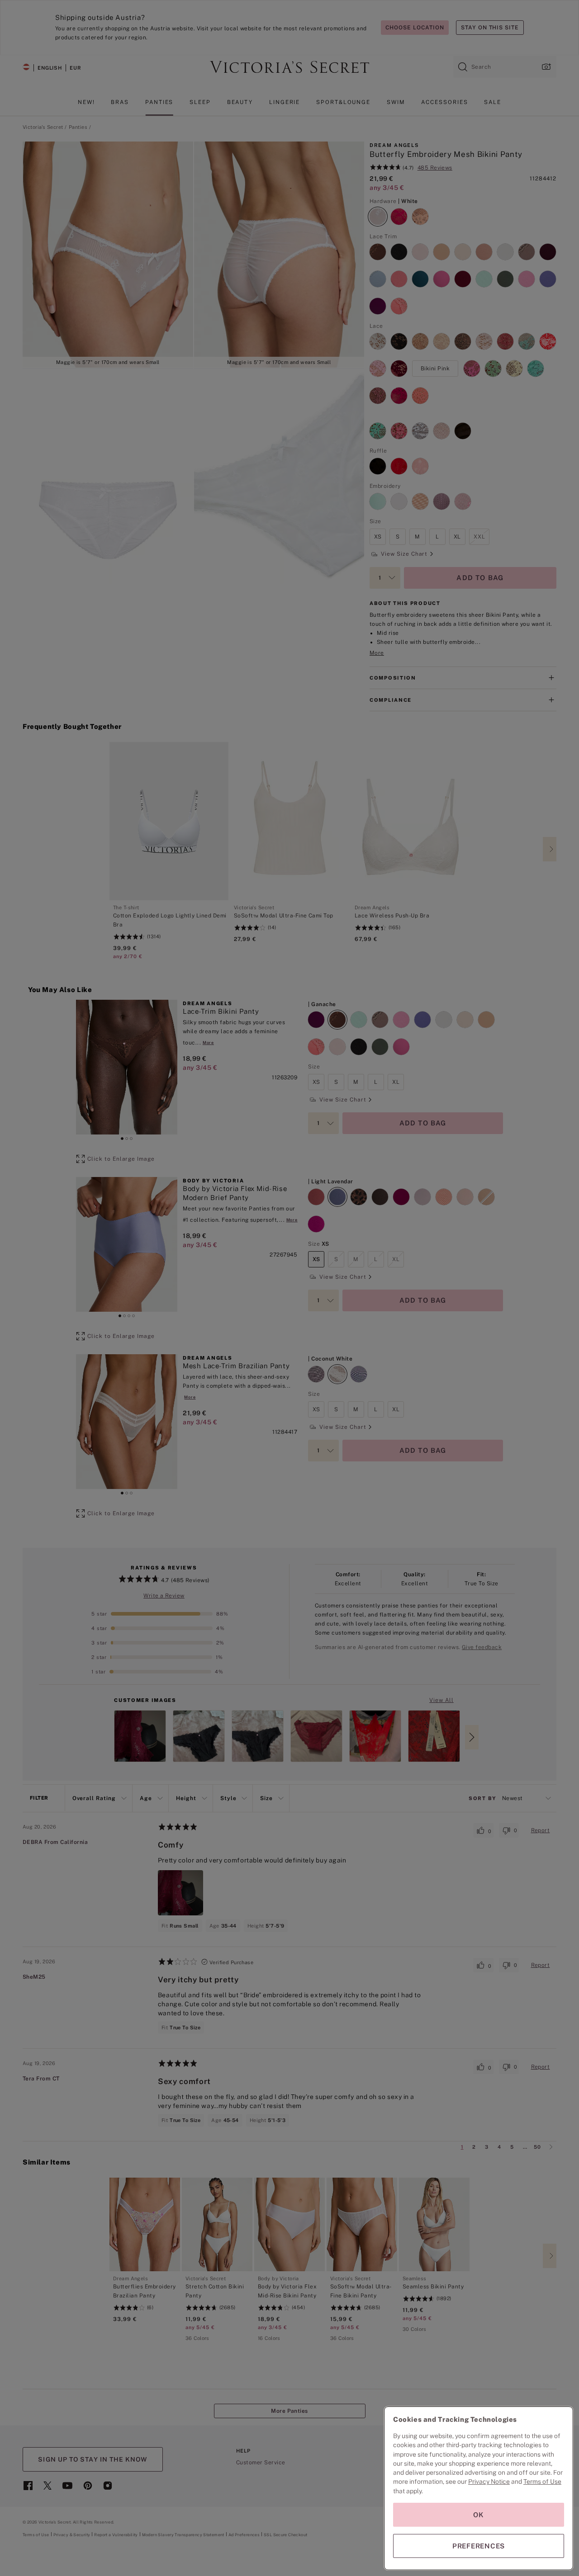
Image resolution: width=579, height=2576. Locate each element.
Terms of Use (542, 2481)
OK (479, 2515)
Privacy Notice (489, 2481)
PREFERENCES (479, 2546)
